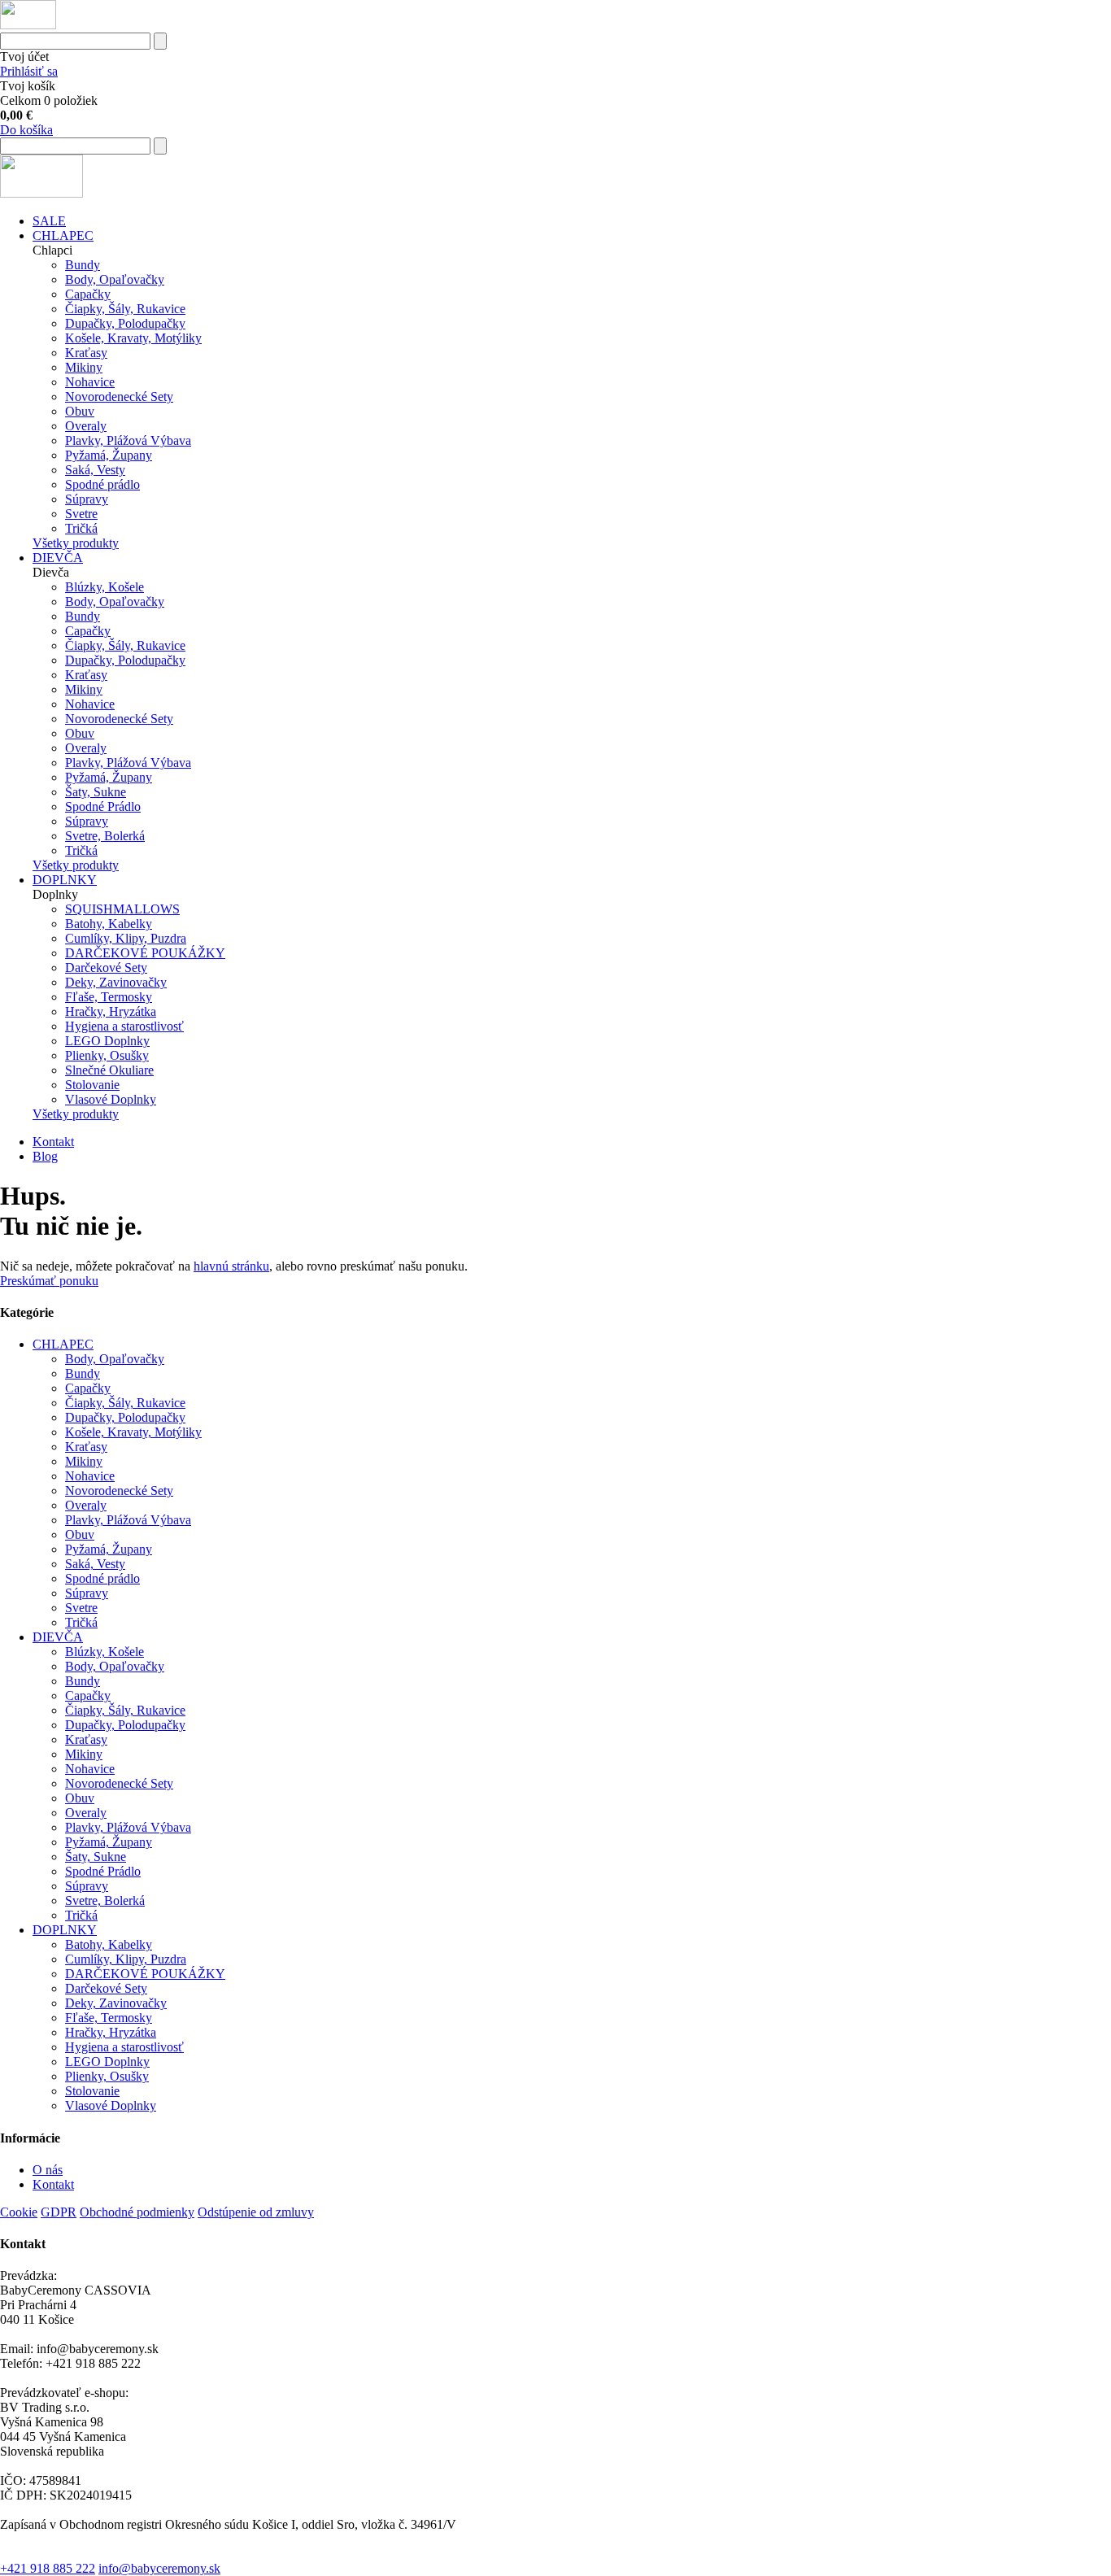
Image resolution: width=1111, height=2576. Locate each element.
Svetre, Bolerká (105, 836)
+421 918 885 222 (48, 2568)
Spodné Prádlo (103, 806)
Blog (45, 1156)
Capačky (88, 294)
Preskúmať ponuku (49, 1281)
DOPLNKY (65, 880)
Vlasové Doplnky (111, 1099)
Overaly (86, 426)
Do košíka (26, 130)
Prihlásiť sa (29, 71)
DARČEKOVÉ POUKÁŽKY (145, 953)
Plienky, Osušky (107, 1055)
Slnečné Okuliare (109, 1070)
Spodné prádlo (102, 484)
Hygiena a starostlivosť (124, 1026)
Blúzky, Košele (105, 587)
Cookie (19, 2212)
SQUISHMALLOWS (122, 909)
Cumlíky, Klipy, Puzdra (126, 938)
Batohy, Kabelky (109, 924)
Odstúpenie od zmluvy (256, 2212)
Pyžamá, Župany (109, 455)
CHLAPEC (63, 235)
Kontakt (53, 1142)
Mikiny (84, 367)
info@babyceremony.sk (159, 2568)
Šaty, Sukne (96, 792)
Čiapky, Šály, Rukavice (125, 309)
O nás (48, 2170)
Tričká (81, 528)
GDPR (59, 2212)
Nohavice (90, 382)
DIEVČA (58, 558)
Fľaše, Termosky (109, 997)
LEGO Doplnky (107, 1041)
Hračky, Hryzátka (111, 1011)
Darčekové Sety (106, 968)
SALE (49, 221)
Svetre (81, 514)
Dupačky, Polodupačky (125, 323)
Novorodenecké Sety (119, 397)
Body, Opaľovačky (115, 279)
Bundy (83, 265)
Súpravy (87, 499)
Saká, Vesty (95, 470)
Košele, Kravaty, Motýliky (133, 338)
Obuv (80, 411)
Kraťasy (86, 353)
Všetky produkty (76, 543)
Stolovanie (92, 1085)
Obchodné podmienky (137, 2212)
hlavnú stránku (231, 1266)
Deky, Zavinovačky (116, 982)
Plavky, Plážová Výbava (128, 440)
